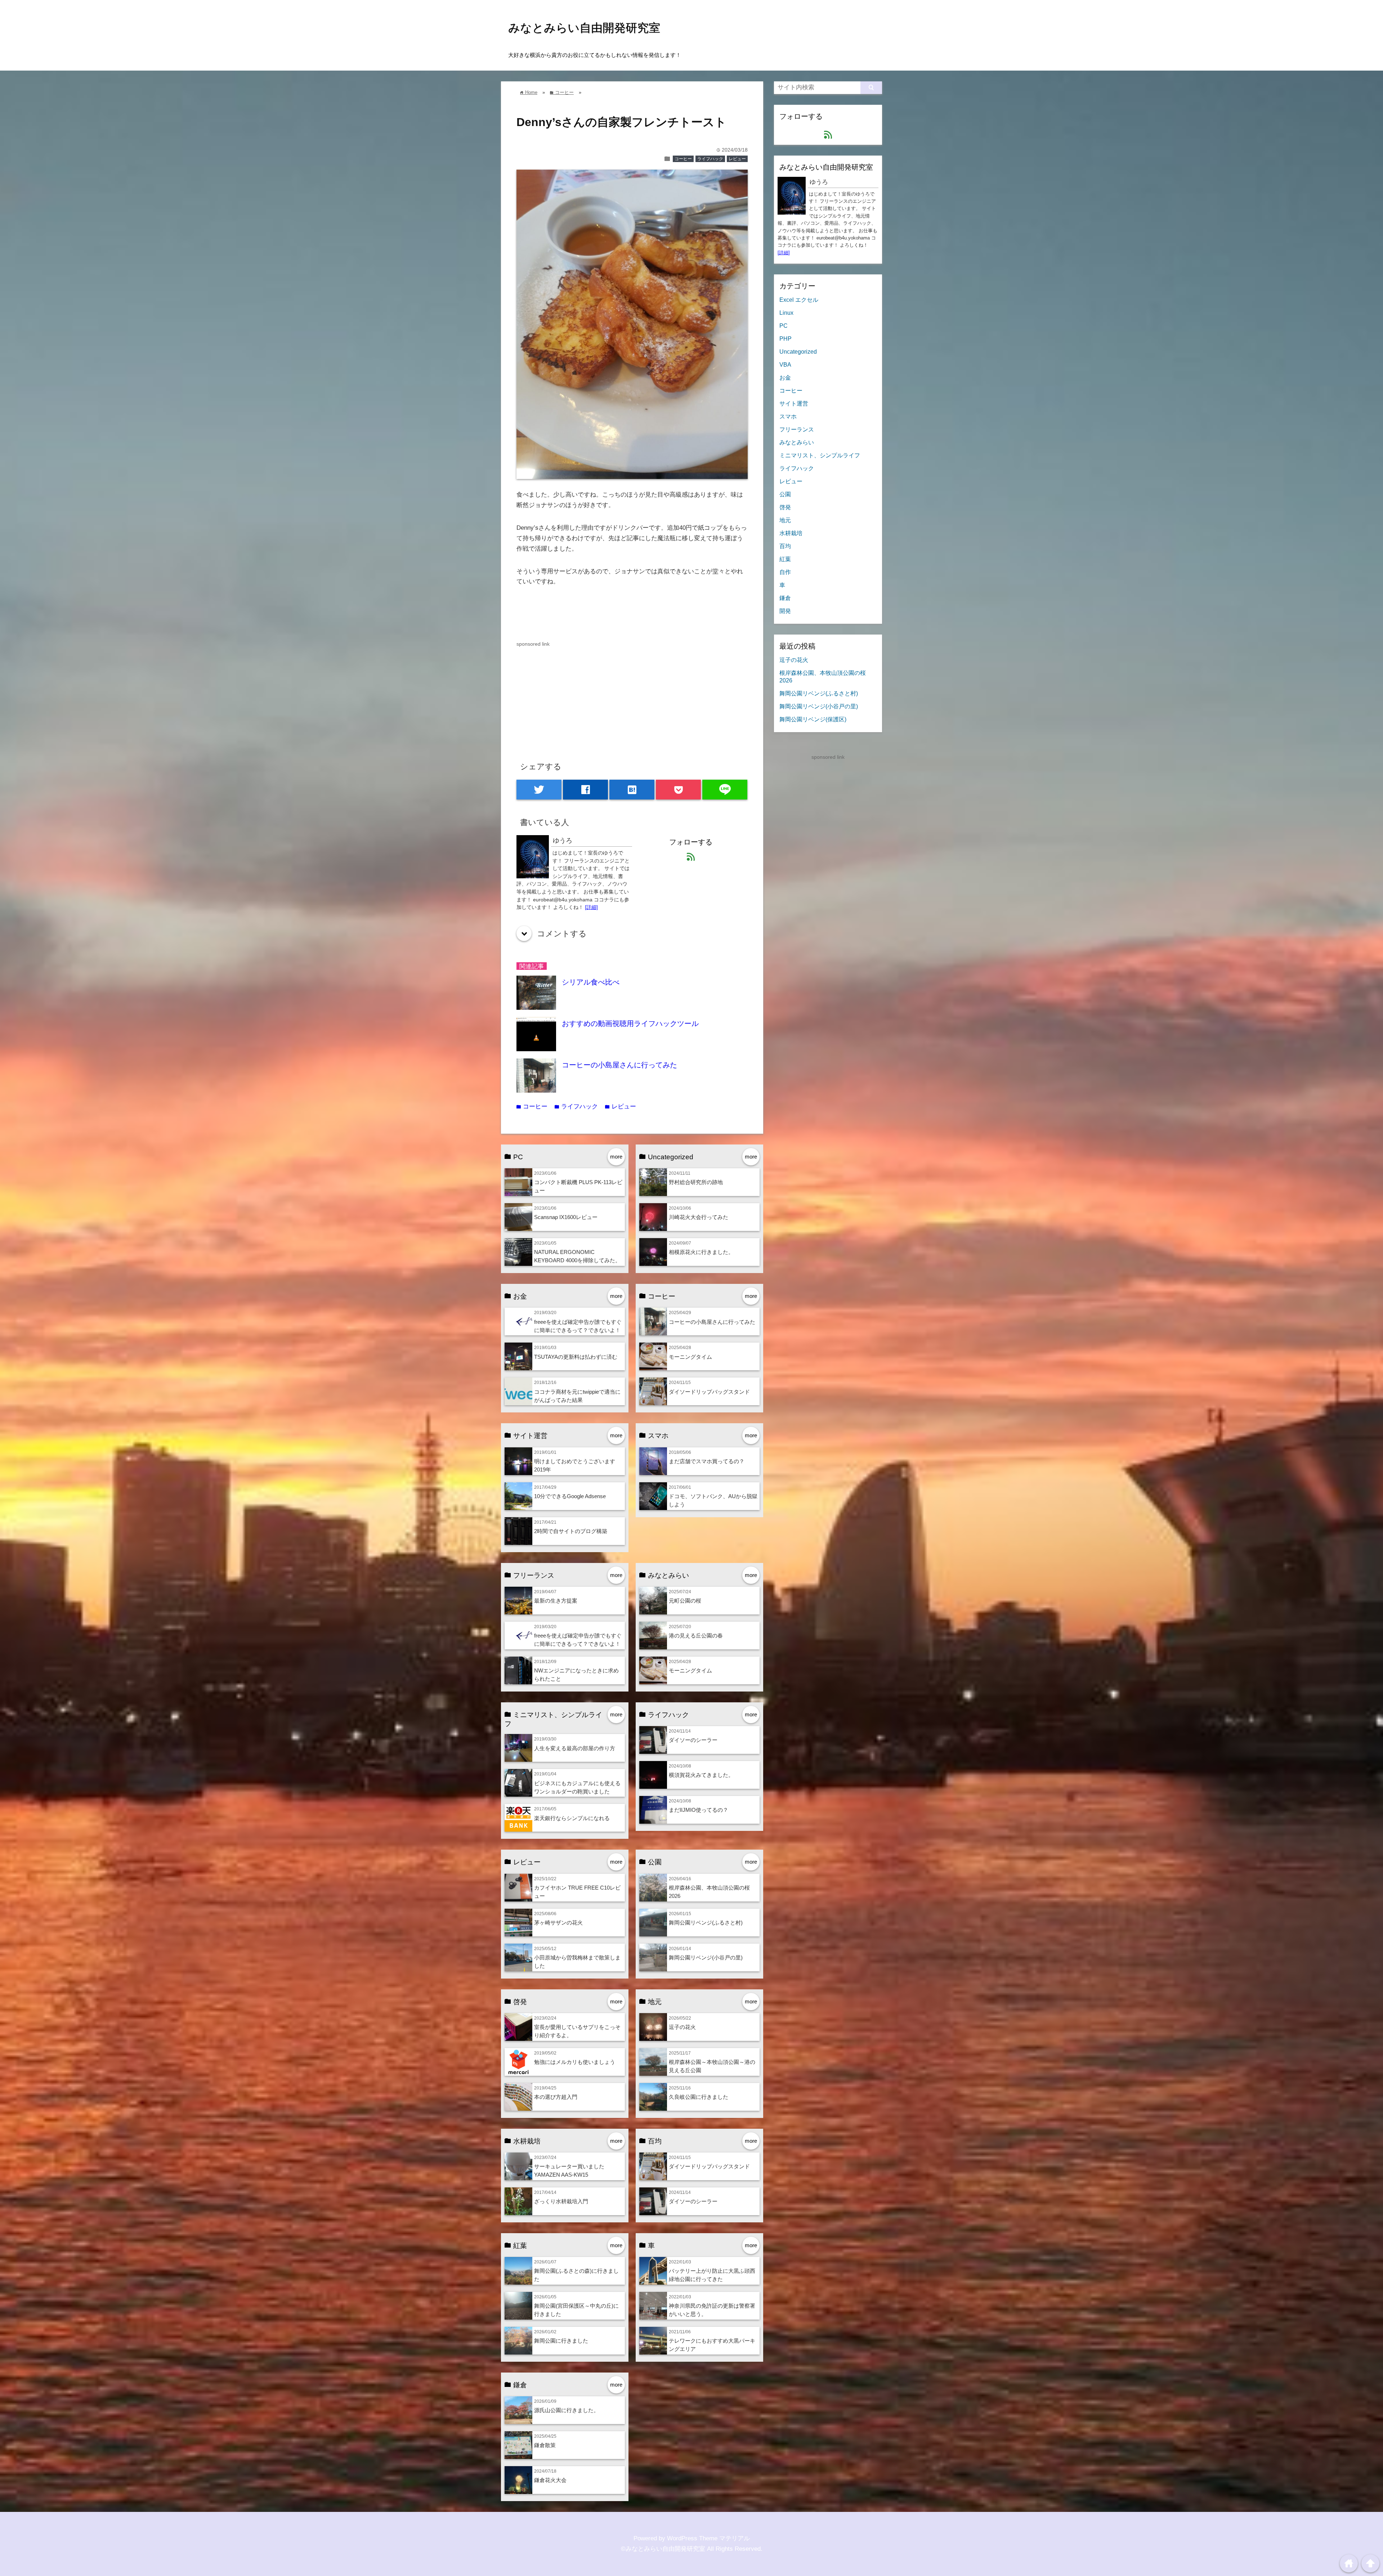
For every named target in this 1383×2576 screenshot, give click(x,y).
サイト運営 (794, 403)
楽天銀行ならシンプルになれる (572, 1818)
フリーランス (797, 429)
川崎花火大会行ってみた (699, 1217)
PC (784, 326)
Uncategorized (798, 351)
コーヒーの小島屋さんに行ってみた (619, 1065)
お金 (785, 377)
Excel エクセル (799, 300)
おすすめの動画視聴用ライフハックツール (630, 1023)
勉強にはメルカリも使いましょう (575, 2062)
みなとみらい (797, 442)
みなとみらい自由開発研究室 (584, 28)
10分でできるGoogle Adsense (570, 1496)
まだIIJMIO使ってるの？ (699, 1810)
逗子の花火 (682, 2027)
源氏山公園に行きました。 (567, 2410)
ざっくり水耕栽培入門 (561, 2201)
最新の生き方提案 (556, 1601)
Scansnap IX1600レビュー (566, 1217)
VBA (785, 364)
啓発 (785, 507)
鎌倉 (785, 598)
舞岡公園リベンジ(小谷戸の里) (706, 1957)
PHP (786, 339)
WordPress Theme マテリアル (708, 2538)
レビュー (737, 159)
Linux (786, 313)
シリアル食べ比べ (591, 982)
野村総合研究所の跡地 (696, 1182)
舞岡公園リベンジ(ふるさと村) (706, 1923)
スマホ (788, 416)
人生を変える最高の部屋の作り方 (575, 1748)
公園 (785, 494)
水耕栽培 (791, 533)
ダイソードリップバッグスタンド (709, 1392)
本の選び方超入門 (556, 2097)
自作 (785, 572)
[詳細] (591, 907)
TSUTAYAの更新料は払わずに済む (576, 1357)
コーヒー (683, 159)
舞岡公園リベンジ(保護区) (813, 719)
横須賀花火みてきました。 (701, 1775)
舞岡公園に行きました (561, 2341)
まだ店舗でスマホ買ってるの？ (707, 1461)
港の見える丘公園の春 (696, 1636)
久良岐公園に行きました (699, 2097)
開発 (785, 611)
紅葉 (785, 559)
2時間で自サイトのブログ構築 (571, 1531)
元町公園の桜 (685, 1601)
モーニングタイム (690, 1357)
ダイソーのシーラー (693, 1740)
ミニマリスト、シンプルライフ (820, 455)
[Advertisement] (632, 699)
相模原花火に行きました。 (701, 1252)
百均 (785, 546)
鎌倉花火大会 (550, 2480)
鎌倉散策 (545, 2445)
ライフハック (710, 159)
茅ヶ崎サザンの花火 (558, 1923)
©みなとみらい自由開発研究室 (663, 2549)
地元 (785, 520)
